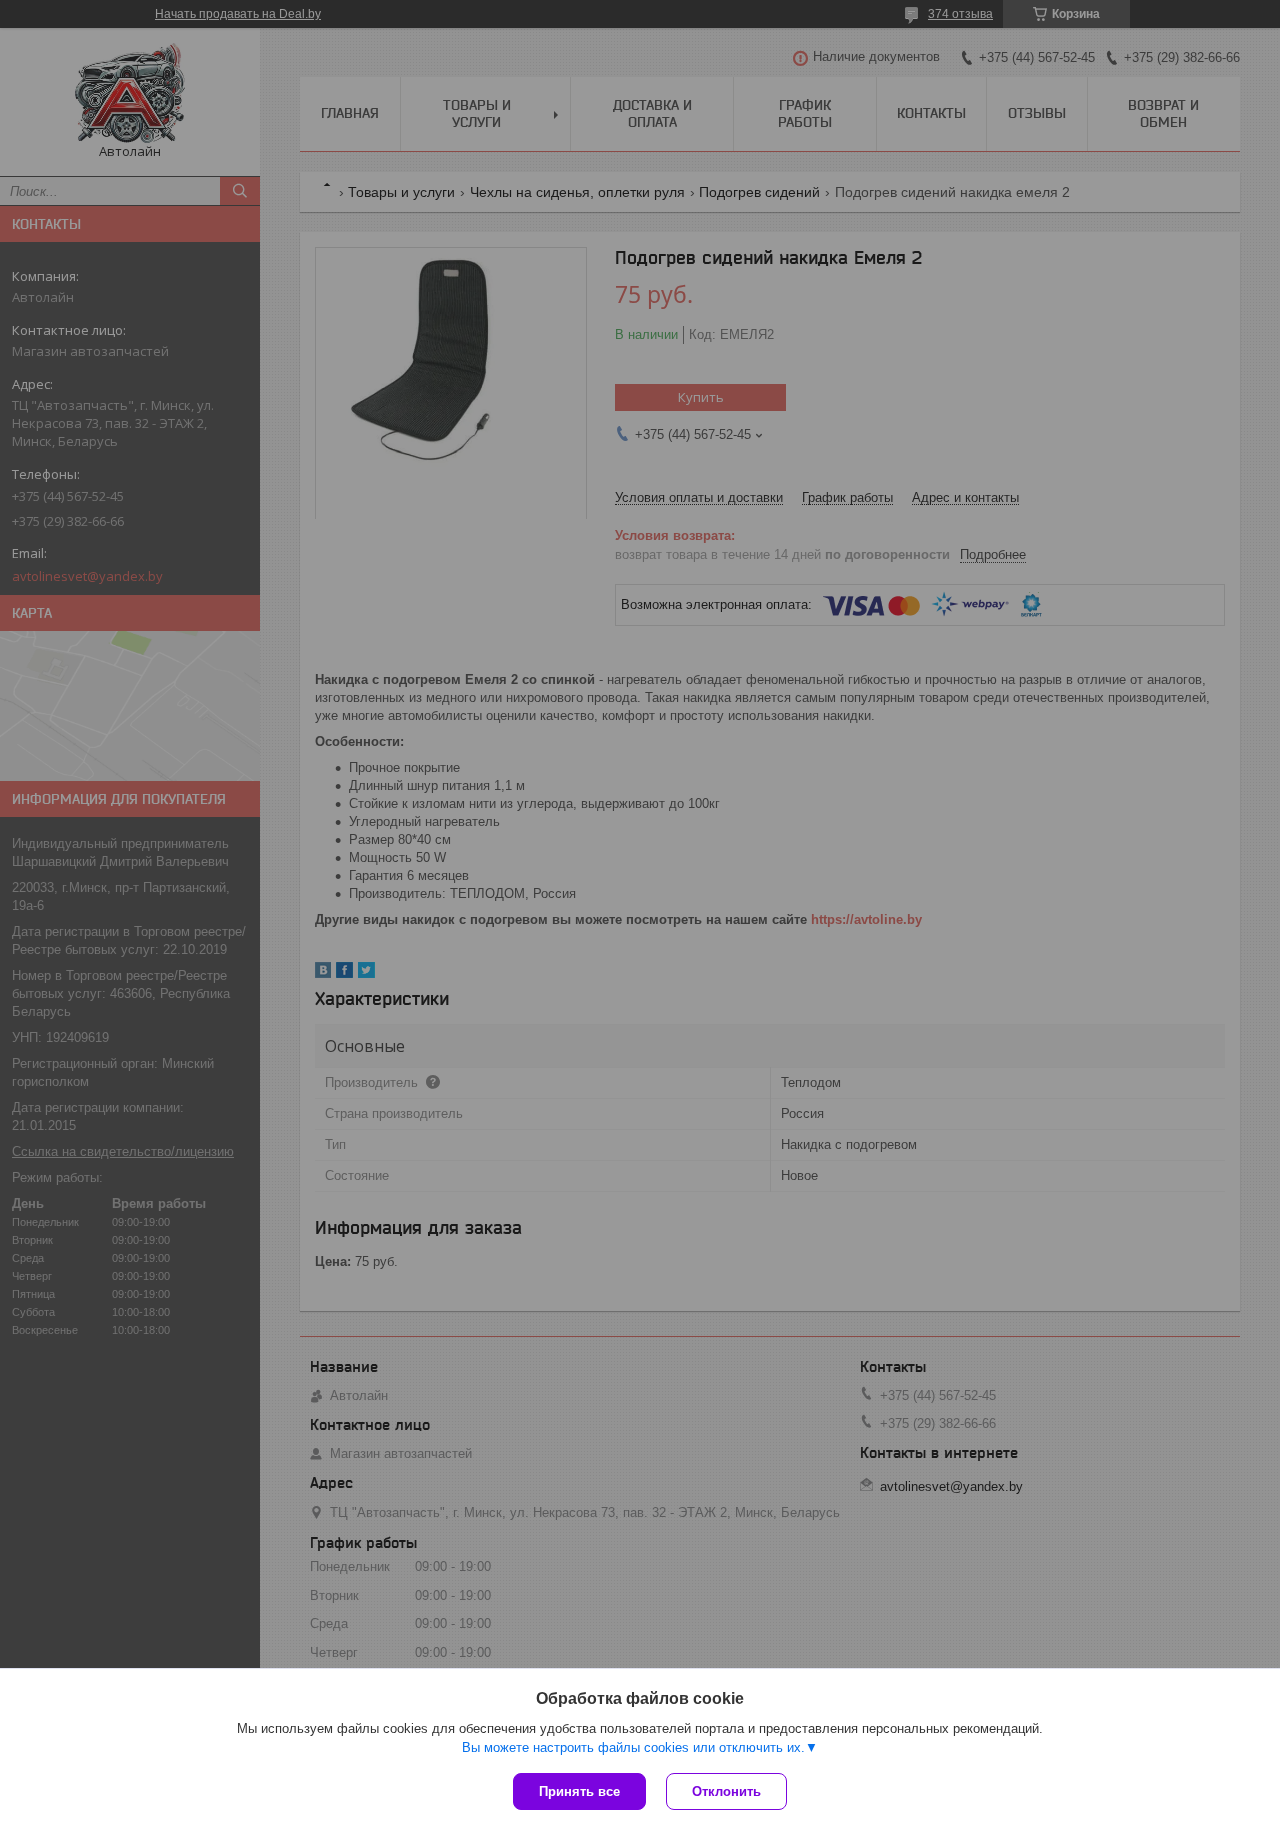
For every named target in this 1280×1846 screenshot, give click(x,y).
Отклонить (726, 1791)
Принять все (579, 1791)
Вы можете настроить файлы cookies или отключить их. (633, 1747)
